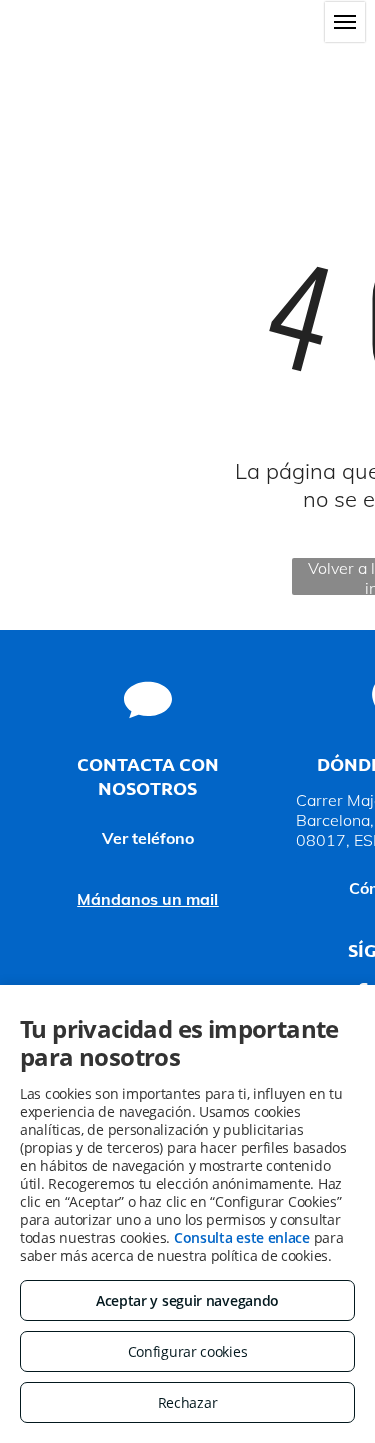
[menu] (345, 22)
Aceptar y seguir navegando (187, 1300)
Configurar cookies (188, 1351)
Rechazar (188, 1402)
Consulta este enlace (242, 1237)
